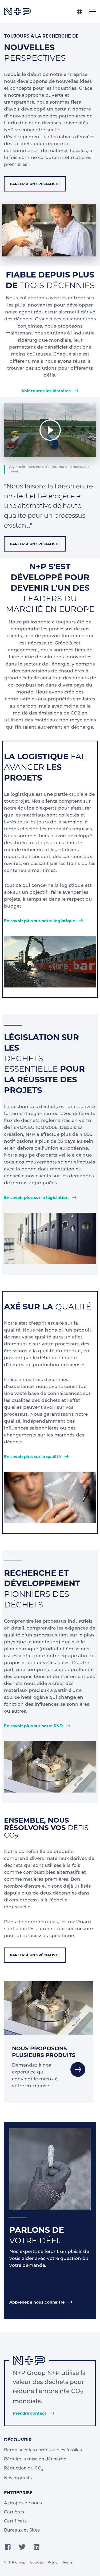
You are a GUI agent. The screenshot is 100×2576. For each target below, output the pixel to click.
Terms (67, 2563)
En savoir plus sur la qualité (33, 1457)
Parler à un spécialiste (35, 184)
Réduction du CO (24, 2469)
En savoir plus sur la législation (37, 1197)
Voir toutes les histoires (47, 391)
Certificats (15, 2521)
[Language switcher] (79, 11)
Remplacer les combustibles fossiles (43, 2450)
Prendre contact (30, 2413)
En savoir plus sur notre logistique (40, 921)
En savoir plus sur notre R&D (34, 1726)
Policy (53, 2563)
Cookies (37, 2563)
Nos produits (18, 2478)
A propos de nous (23, 2503)
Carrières (14, 2512)
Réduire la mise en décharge (35, 2459)
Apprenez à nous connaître (37, 2302)
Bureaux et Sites (22, 2530)
